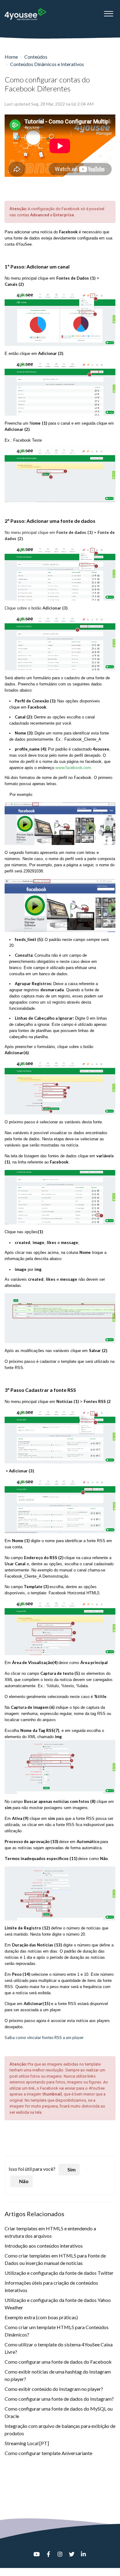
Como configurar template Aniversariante (48, 2453)
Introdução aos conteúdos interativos (44, 2246)
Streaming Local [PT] (27, 2443)
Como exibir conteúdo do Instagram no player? (54, 2389)
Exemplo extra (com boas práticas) (41, 2317)
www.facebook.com (73, 768)
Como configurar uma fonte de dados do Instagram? (59, 2399)
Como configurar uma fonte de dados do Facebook (58, 2362)
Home (11, 57)
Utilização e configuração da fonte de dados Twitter (59, 2273)
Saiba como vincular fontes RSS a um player (44, 2037)
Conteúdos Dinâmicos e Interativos (47, 64)
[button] (108, 12)
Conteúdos (36, 57)
